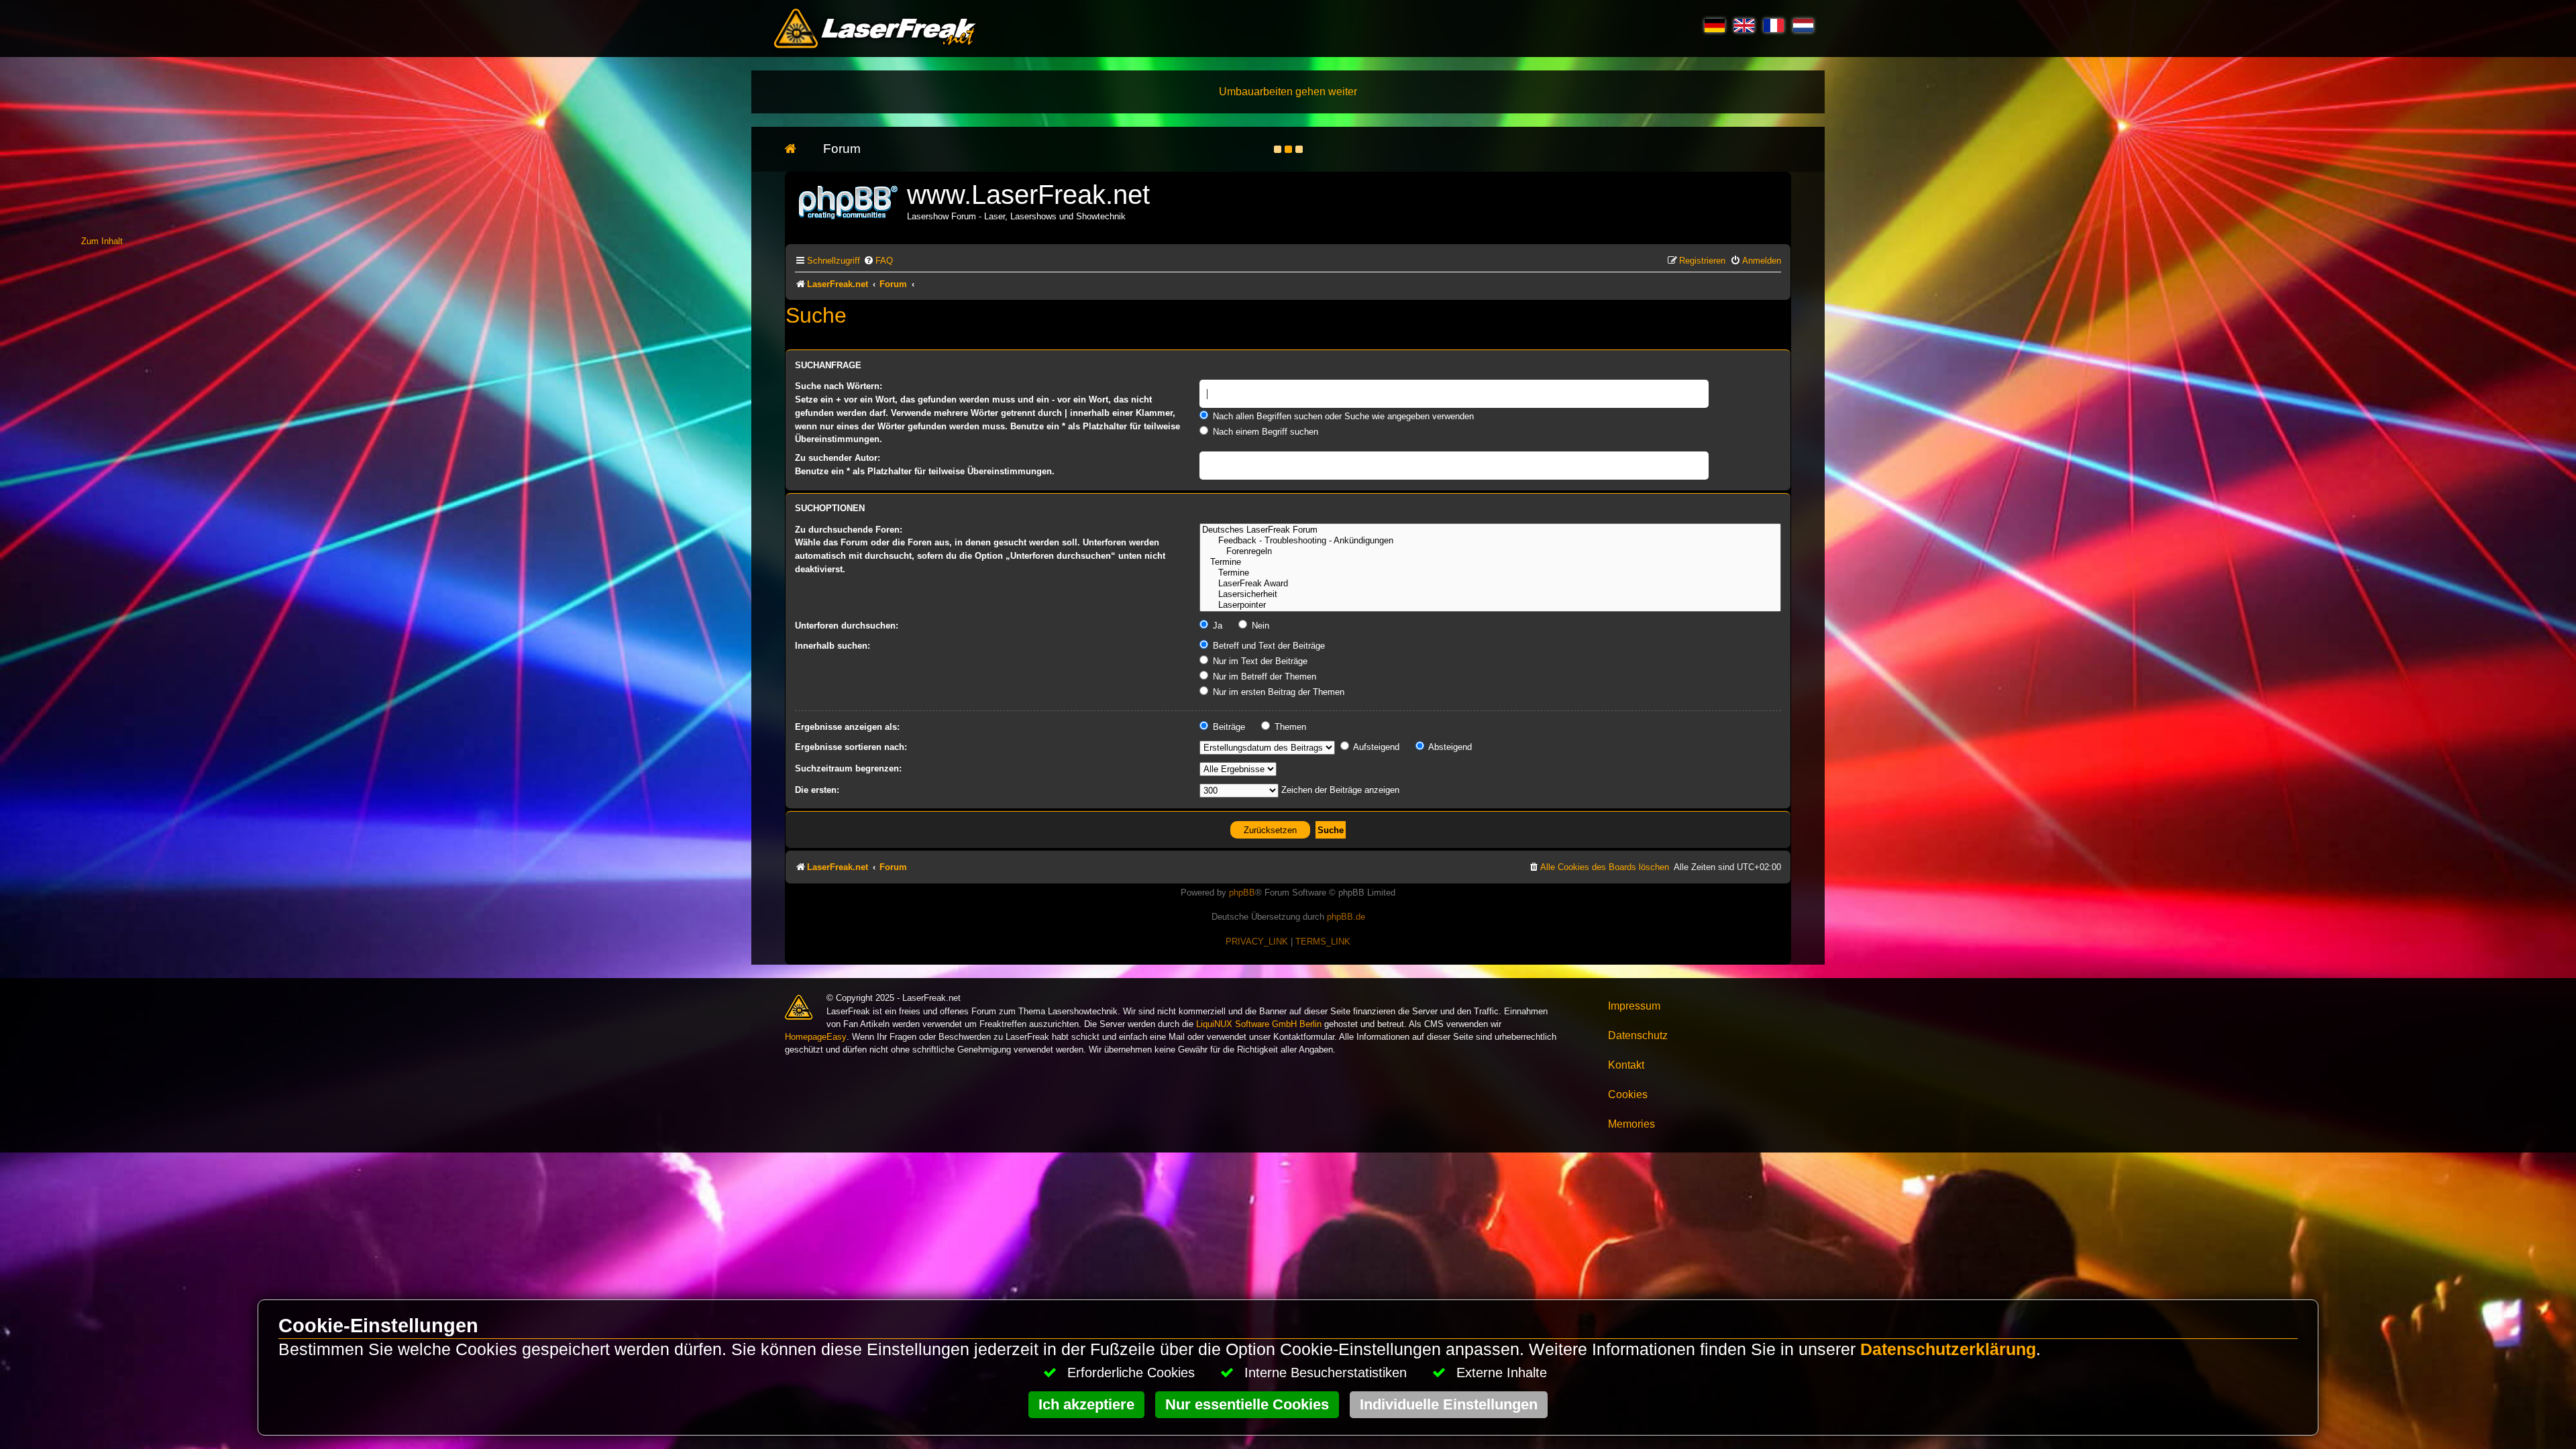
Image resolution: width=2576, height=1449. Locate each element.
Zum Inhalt (102, 241)
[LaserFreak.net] (849, 201)
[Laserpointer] (1490, 605)
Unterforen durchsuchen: (847, 626)
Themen (1289, 727)
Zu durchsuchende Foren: (849, 530)
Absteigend (1449, 747)
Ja (1216, 626)
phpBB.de (1346, 917)
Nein (1259, 626)
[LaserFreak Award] (1490, 584)
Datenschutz (1638, 1035)
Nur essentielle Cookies (1247, 1404)
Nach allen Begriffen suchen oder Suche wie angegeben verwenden (1342, 416)
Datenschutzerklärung (1948, 1349)
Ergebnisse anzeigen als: (847, 727)
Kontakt (1626, 1065)
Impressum (1634, 1006)
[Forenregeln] (1490, 551)
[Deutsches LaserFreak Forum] (1490, 530)
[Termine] (1490, 562)
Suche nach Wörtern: (839, 386)
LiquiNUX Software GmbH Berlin (1259, 1024)
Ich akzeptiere (1086, 1404)
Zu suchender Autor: (838, 458)
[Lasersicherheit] (1490, 594)
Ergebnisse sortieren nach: (851, 747)
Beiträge (1228, 727)
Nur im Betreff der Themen (1263, 677)
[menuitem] (878, 261)
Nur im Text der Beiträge (1259, 661)
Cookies (1628, 1094)
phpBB (1242, 893)
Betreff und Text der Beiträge (1268, 646)
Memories (1631, 1124)
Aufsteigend (1375, 747)
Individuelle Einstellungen (1449, 1404)
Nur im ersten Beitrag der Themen (1277, 692)
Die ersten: (817, 790)
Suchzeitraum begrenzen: (848, 768)
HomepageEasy (816, 1037)
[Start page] (797, 149)
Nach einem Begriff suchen (1264, 432)
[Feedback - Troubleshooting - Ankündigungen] (1490, 541)
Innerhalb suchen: (833, 646)
